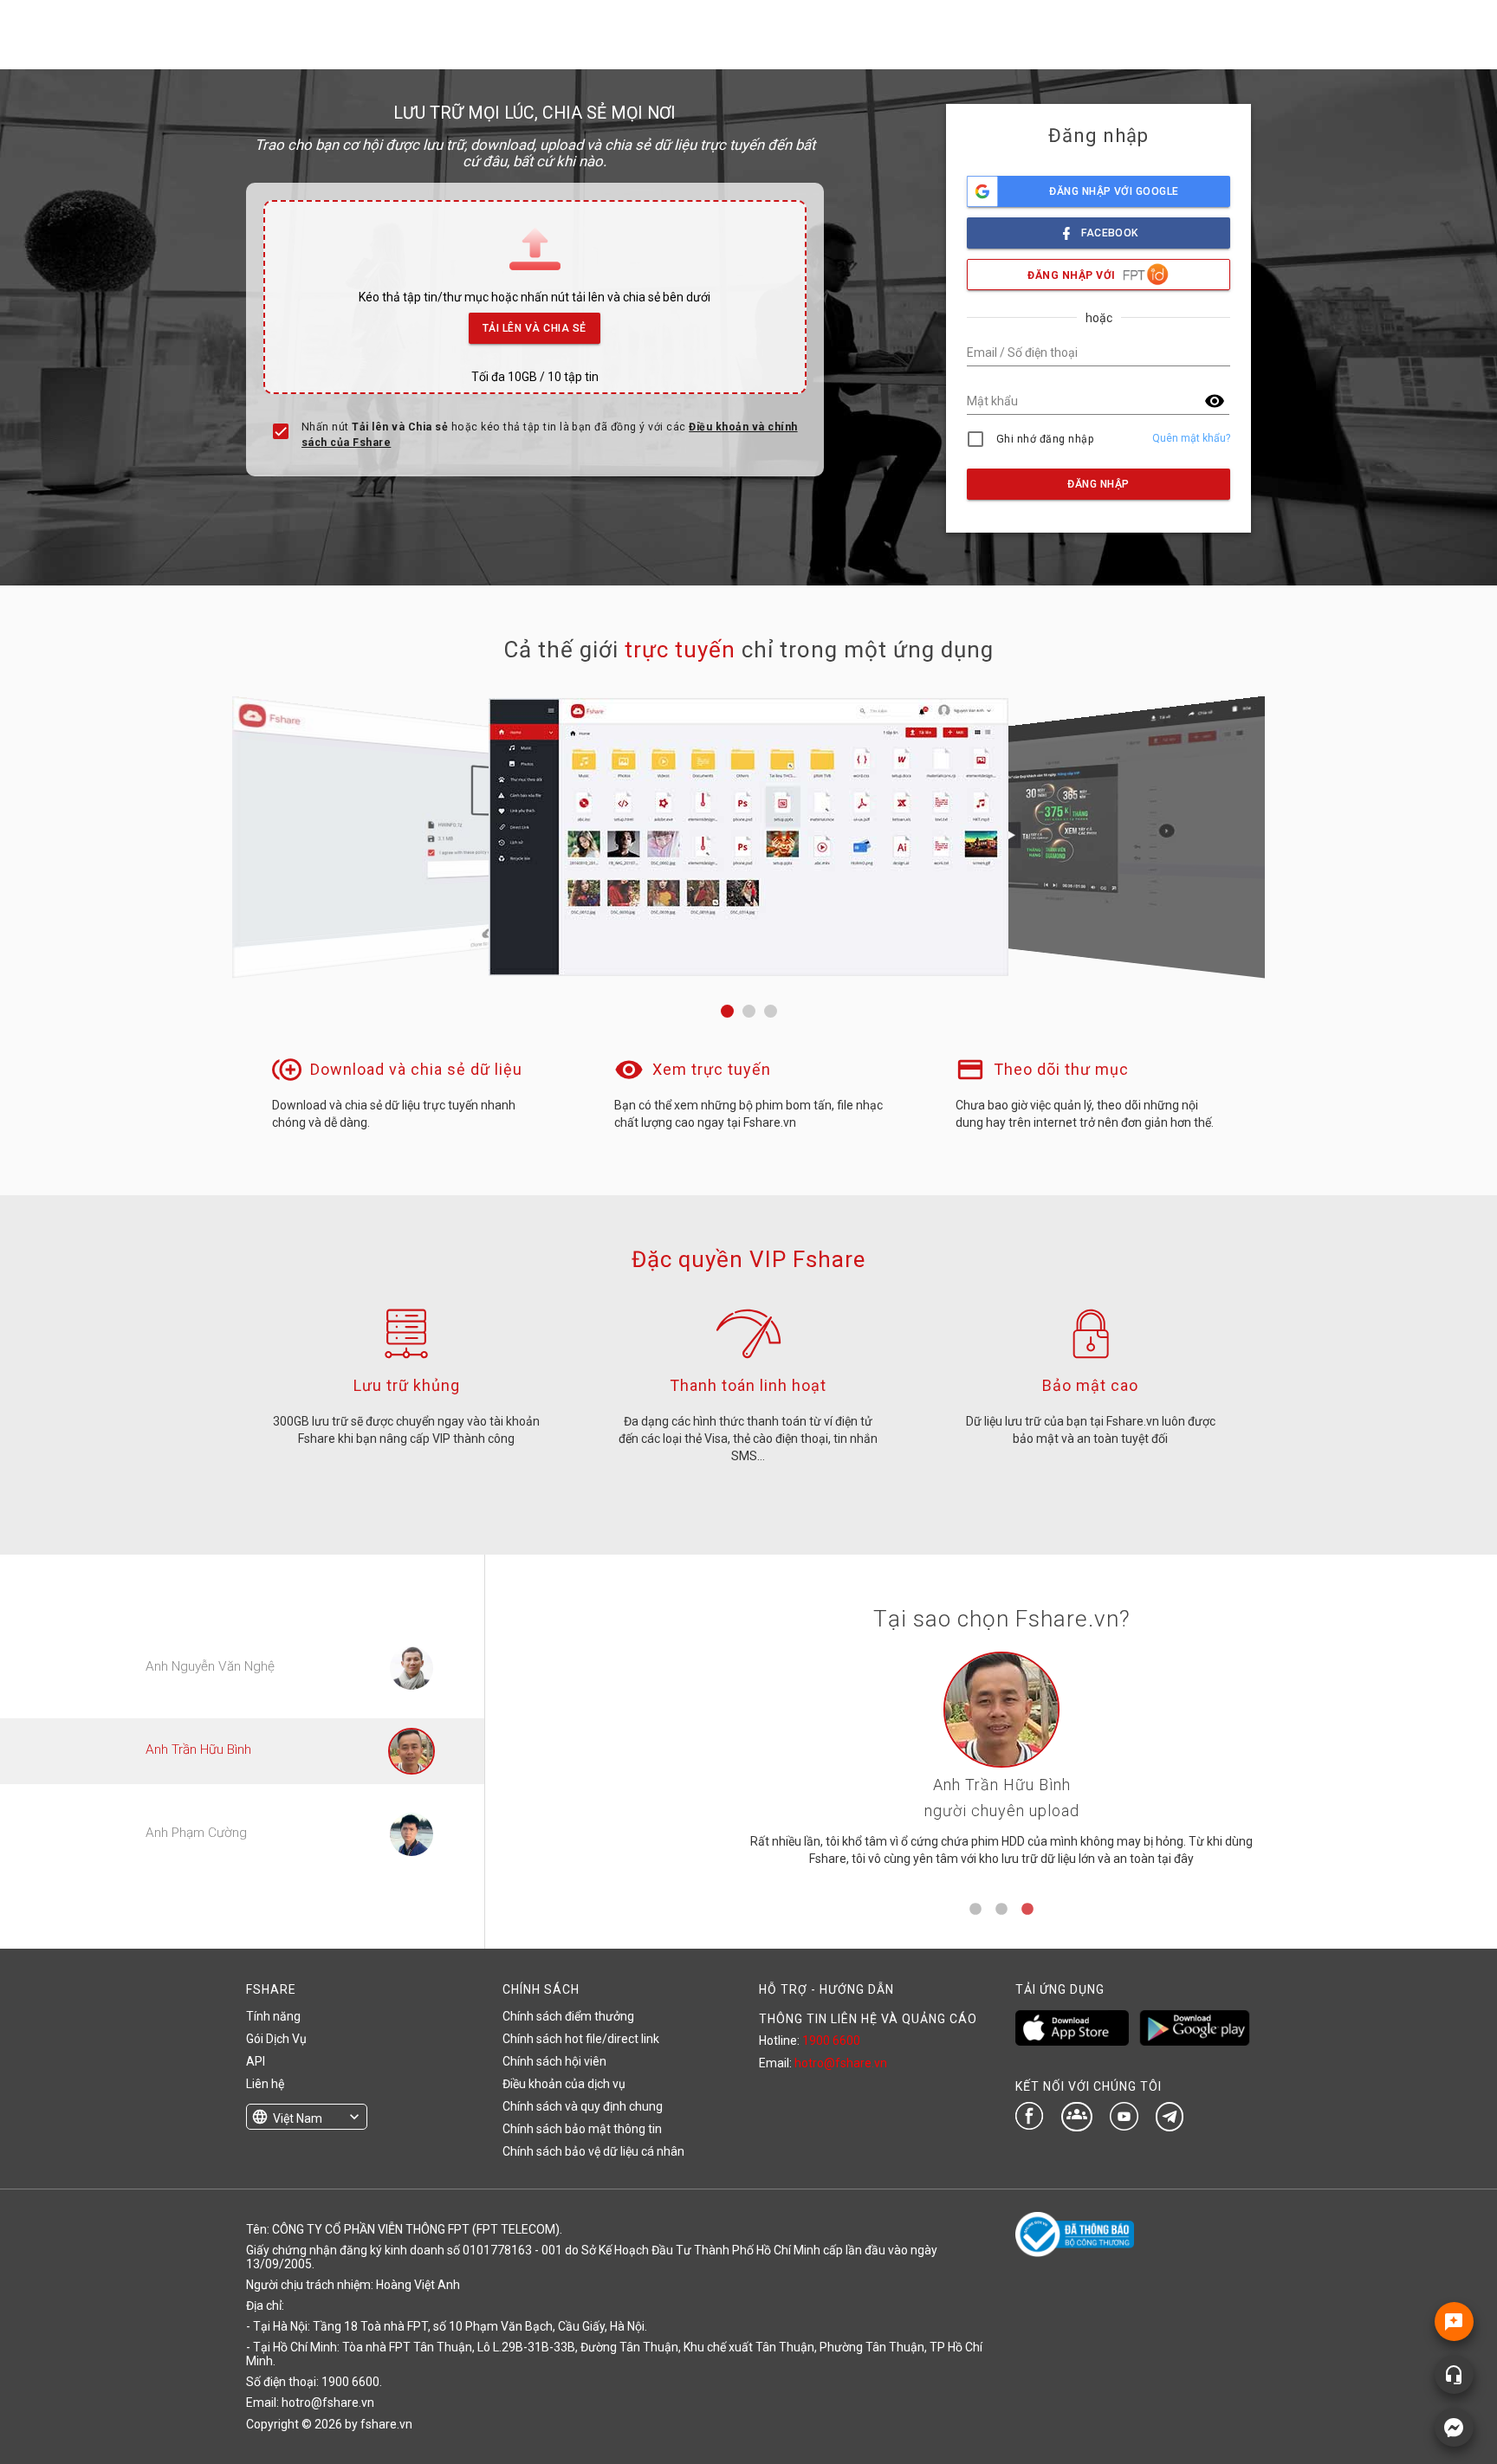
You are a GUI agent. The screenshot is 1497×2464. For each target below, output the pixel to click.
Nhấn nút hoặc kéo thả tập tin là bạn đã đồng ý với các (550, 435)
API (256, 2061)
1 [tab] (975, 1910)
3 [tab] (1027, 1910)
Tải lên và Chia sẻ (535, 328)
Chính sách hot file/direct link (581, 2039)
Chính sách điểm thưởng (568, 2016)
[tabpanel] (1001, 1766)
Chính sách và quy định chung (583, 2106)
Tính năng (273, 2016)
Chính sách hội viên (554, 2061)
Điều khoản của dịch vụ (564, 2084)
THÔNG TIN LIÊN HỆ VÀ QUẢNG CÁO (868, 2019)
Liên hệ (265, 2084)
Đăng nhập (1098, 484)
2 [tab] (1001, 1910)
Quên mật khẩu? (1191, 438)
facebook (1110, 233)
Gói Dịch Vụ (276, 2039)
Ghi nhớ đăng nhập (1045, 439)
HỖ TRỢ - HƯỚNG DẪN (826, 1989)
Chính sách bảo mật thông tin (582, 2129)
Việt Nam (298, 2118)
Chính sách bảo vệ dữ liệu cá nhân (593, 2151)
